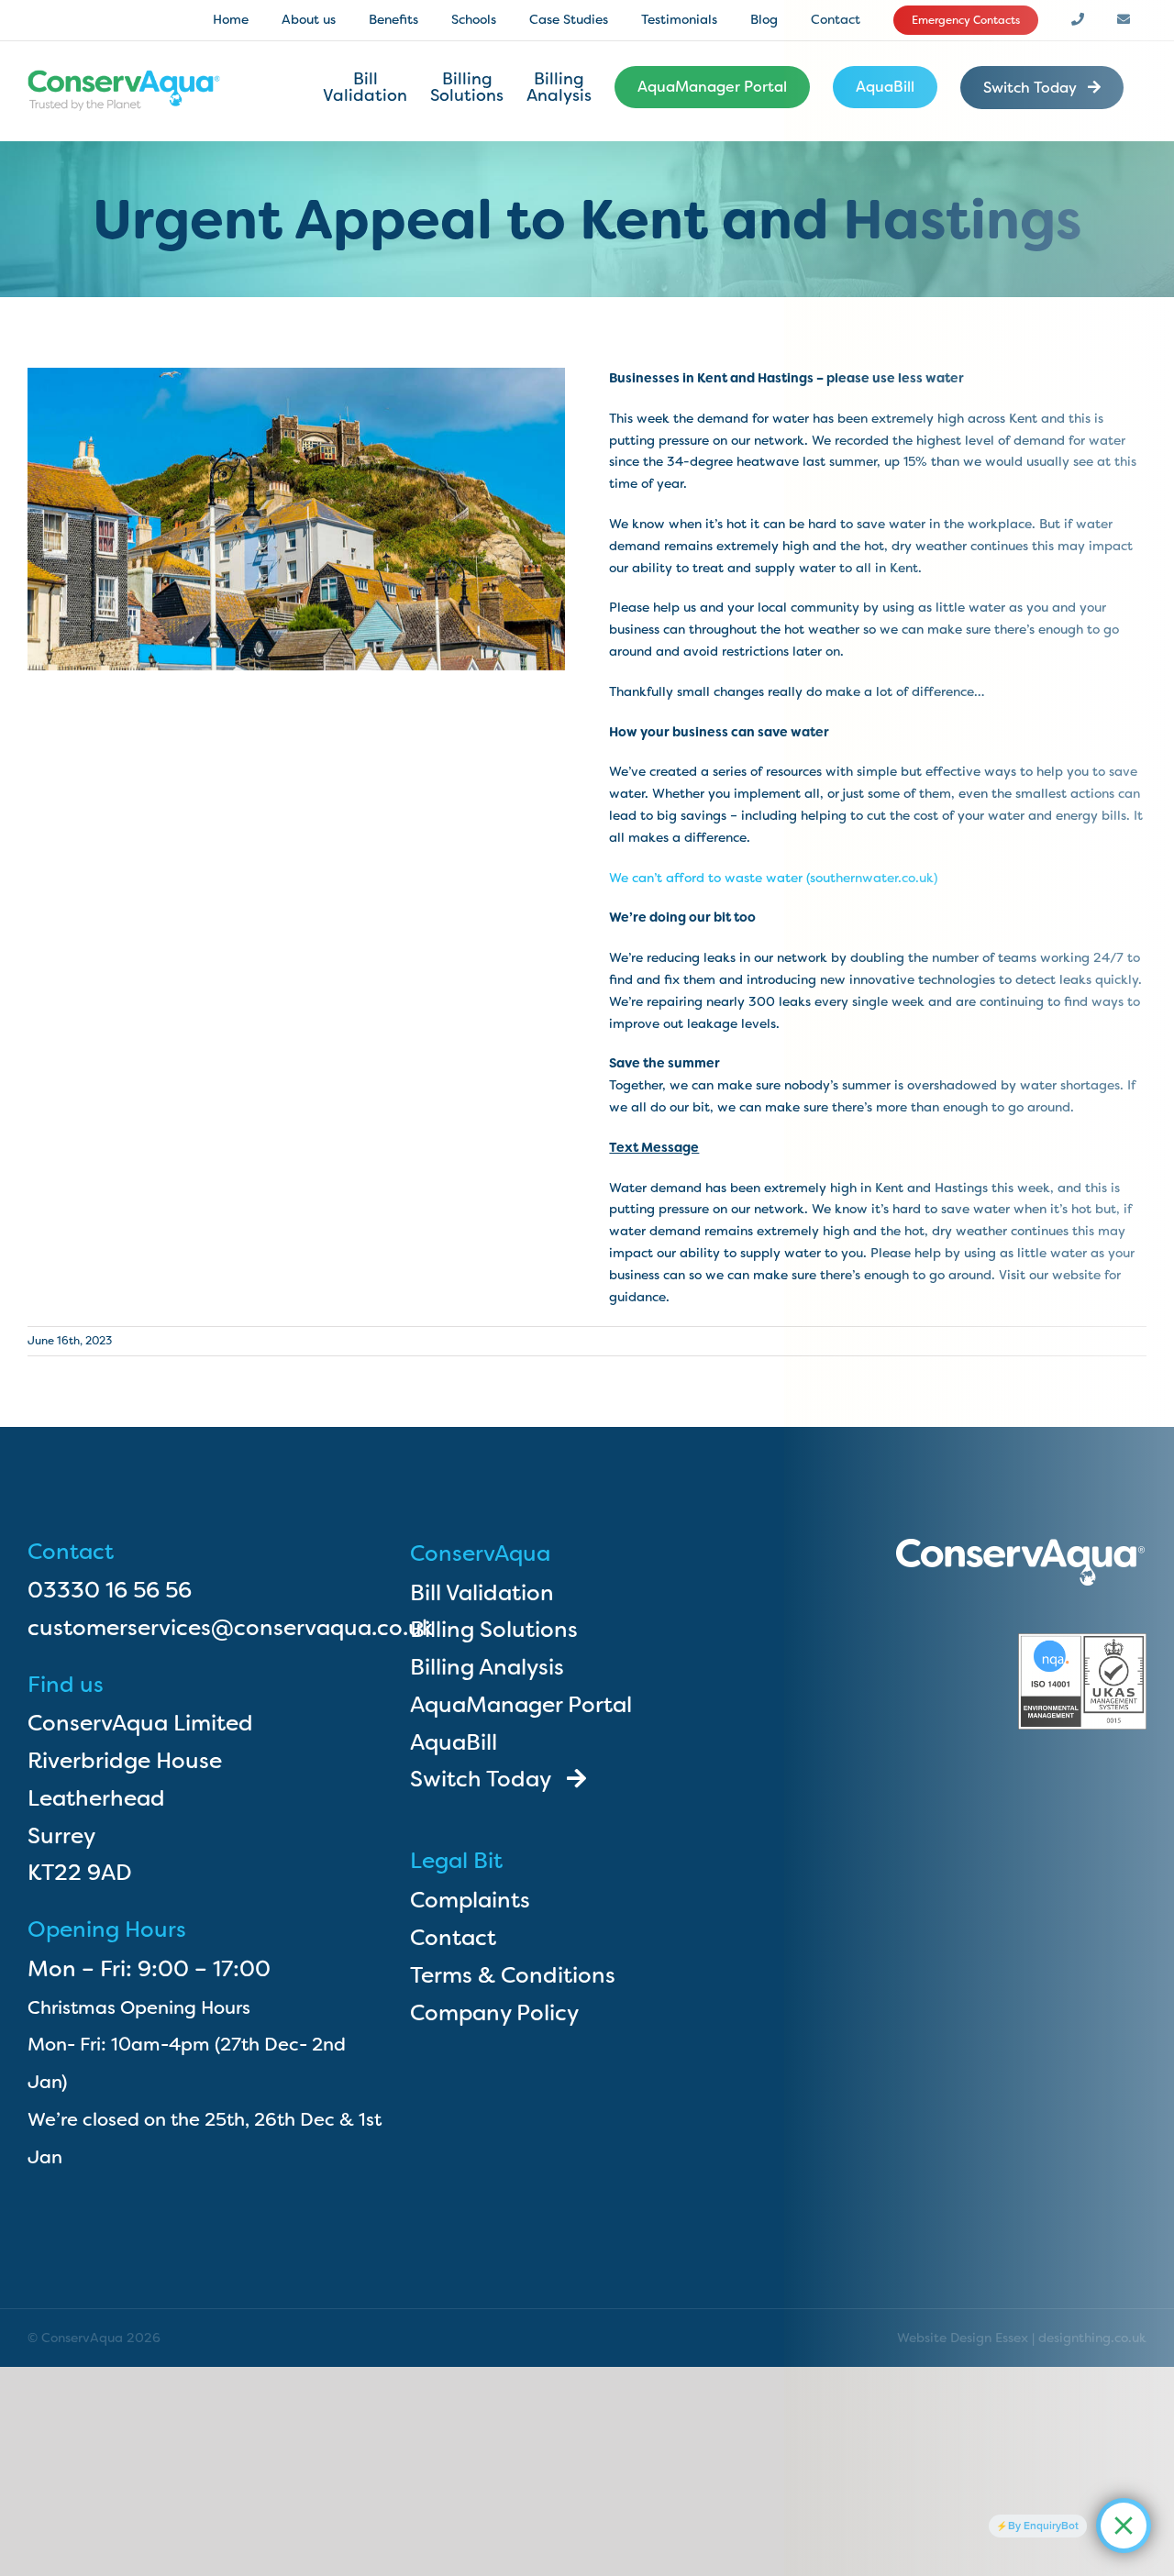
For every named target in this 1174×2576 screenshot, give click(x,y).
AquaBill (454, 1742)
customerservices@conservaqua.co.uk (231, 1628)
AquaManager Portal (521, 1705)
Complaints (470, 1900)
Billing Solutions (494, 1630)
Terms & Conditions (513, 1975)
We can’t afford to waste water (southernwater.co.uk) (773, 878)
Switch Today (488, 1779)
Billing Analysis (487, 1667)
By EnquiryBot (1043, 2526)
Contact (453, 1938)
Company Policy (494, 2013)
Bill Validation (482, 1593)
